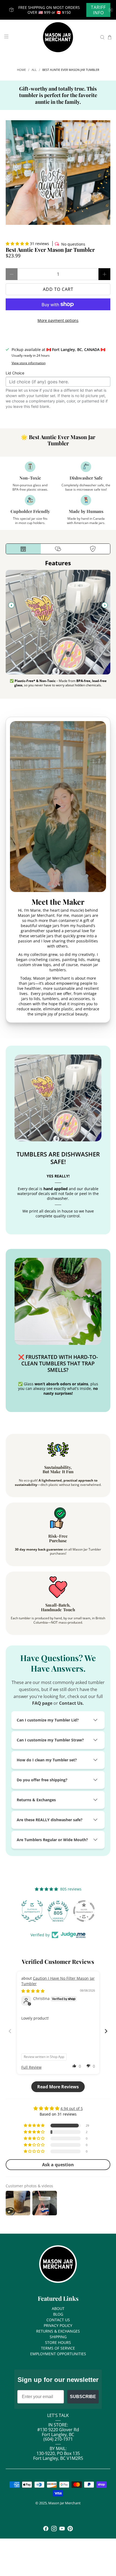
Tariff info (98, 10)
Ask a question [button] (58, 2165)
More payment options (58, 320)
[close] (111, 10)
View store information (29, 363)
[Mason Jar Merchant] (58, 37)
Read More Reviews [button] (58, 2087)
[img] (33, 1991)
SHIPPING (58, 2337)
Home (21, 70)
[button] (17, 244)
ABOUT (58, 2308)
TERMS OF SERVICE (58, 2348)
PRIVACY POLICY (58, 2325)
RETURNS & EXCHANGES (58, 2331)
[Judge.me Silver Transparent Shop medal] (84, 1911)
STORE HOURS (58, 2342)
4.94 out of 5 (72, 2108)
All (34, 70)
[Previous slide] (11, 605)
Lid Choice (15, 373)
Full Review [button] (31, 2067)
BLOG (58, 2314)
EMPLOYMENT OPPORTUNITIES (58, 2354)
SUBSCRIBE (83, 2397)
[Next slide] (105, 605)
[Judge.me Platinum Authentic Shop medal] (32, 1911)
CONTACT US (58, 2320)
